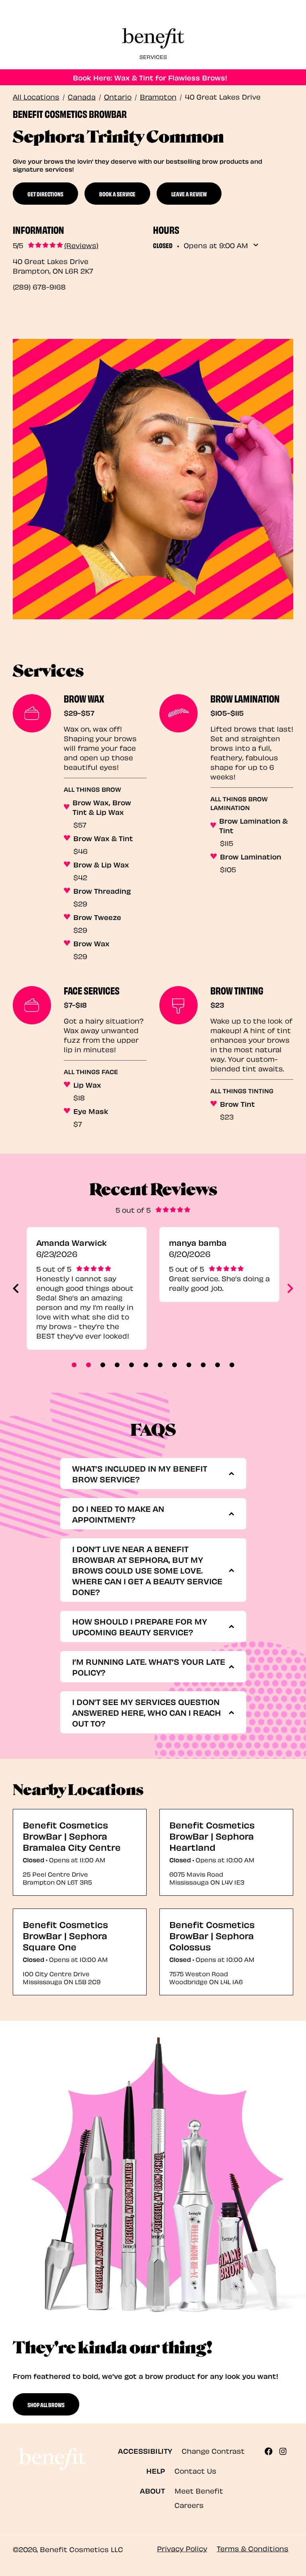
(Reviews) (81, 245)
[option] (87, 1288)
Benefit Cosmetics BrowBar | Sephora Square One (65, 1935)
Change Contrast (213, 2450)
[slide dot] (74, 1365)
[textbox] (150, 1474)
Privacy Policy (182, 2548)
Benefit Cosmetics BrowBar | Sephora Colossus (212, 1935)
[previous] (16, 1288)
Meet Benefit (199, 2490)
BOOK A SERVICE (117, 194)
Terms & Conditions (253, 2548)
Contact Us (195, 2470)
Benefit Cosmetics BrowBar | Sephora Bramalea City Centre (72, 1835)
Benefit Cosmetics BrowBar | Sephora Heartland (212, 1835)
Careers (189, 2505)
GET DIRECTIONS (45, 194)
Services (153, 56)
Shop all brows (46, 2404)
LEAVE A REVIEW (189, 194)
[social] (272, 2451)
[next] (290, 1288)
